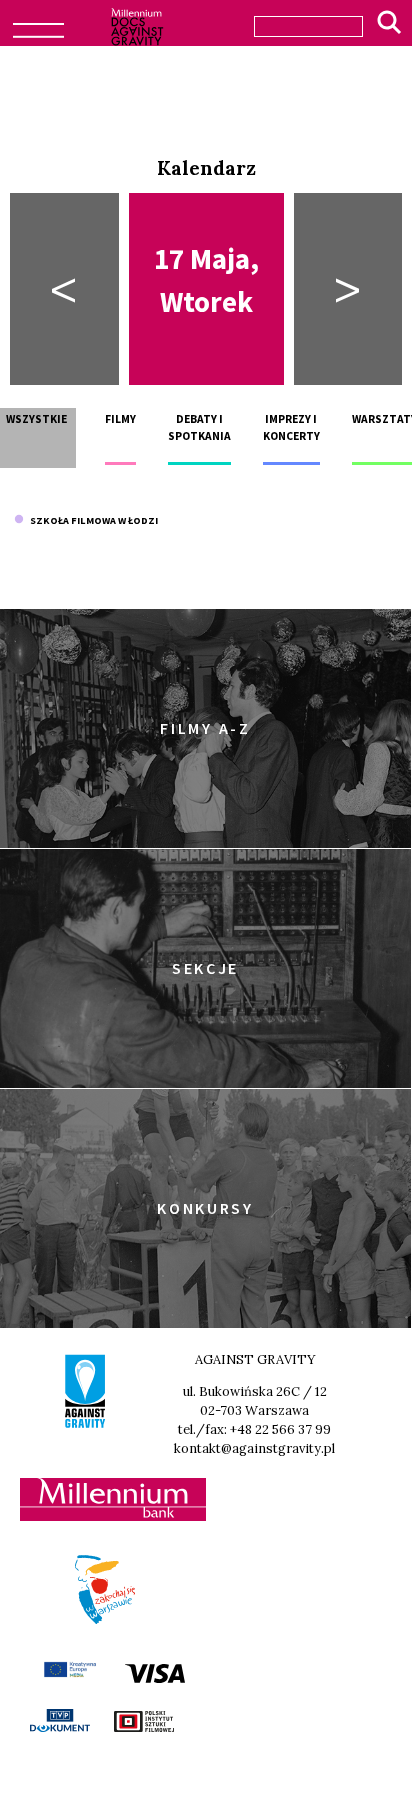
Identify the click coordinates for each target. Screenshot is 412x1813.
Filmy (120, 419)
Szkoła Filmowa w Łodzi (91, 520)
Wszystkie (36, 419)
